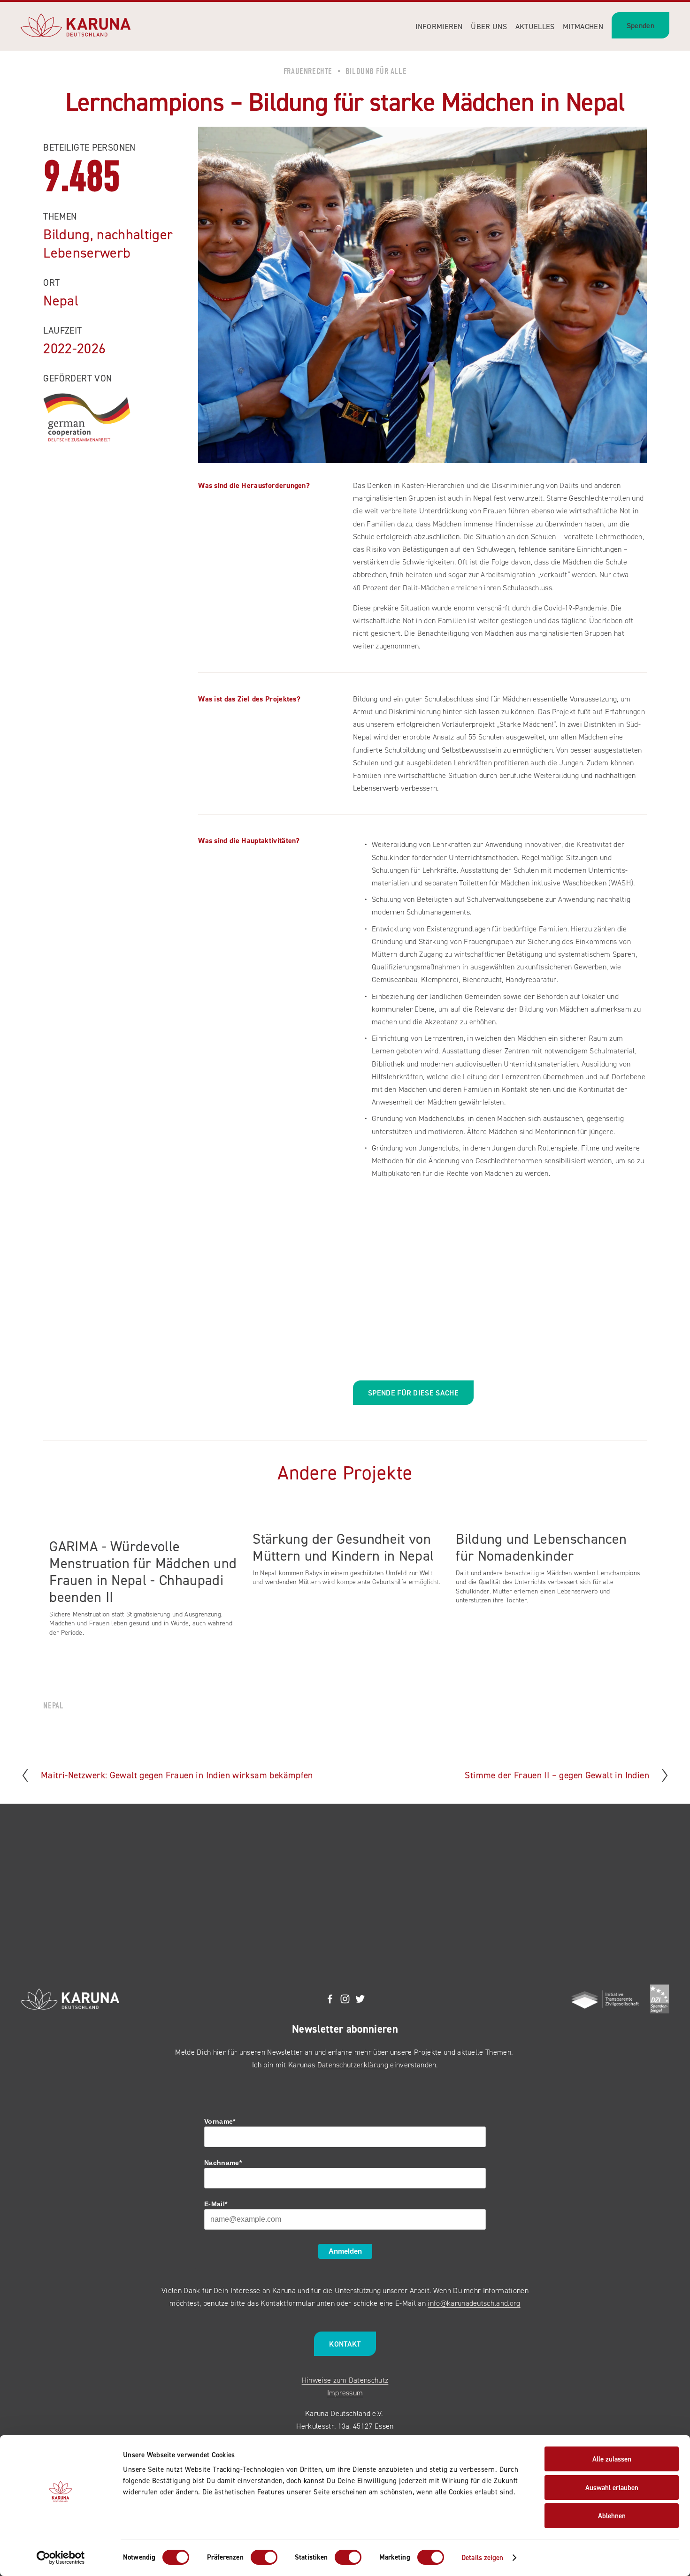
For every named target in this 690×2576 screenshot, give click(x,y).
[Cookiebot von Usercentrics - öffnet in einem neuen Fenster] (61, 2558)
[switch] (264, 2557)
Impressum (345, 2393)
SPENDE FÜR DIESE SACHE (413, 1393)
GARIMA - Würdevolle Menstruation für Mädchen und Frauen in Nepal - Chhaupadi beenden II (143, 1571)
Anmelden (345, 2251)
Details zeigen (482, 2557)
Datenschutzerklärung (353, 2065)
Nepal (53, 1706)
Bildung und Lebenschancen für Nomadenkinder (541, 1547)
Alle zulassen (612, 2459)
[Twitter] (360, 1999)
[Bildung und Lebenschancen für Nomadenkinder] (551, 1519)
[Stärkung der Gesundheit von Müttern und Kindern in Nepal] (348, 1519)
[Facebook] (330, 1999)
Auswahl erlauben (612, 2488)
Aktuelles (535, 26)
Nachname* (223, 2163)
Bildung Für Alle (376, 71)
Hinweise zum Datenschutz (345, 2380)
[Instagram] (345, 1999)
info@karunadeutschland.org (474, 2303)
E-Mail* (216, 2204)
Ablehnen (612, 2516)
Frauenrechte (308, 71)
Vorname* (220, 2121)
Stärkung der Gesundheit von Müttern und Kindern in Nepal (343, 1547)
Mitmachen (583, 26)
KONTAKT (345, 2344)
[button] (631, 1505)
